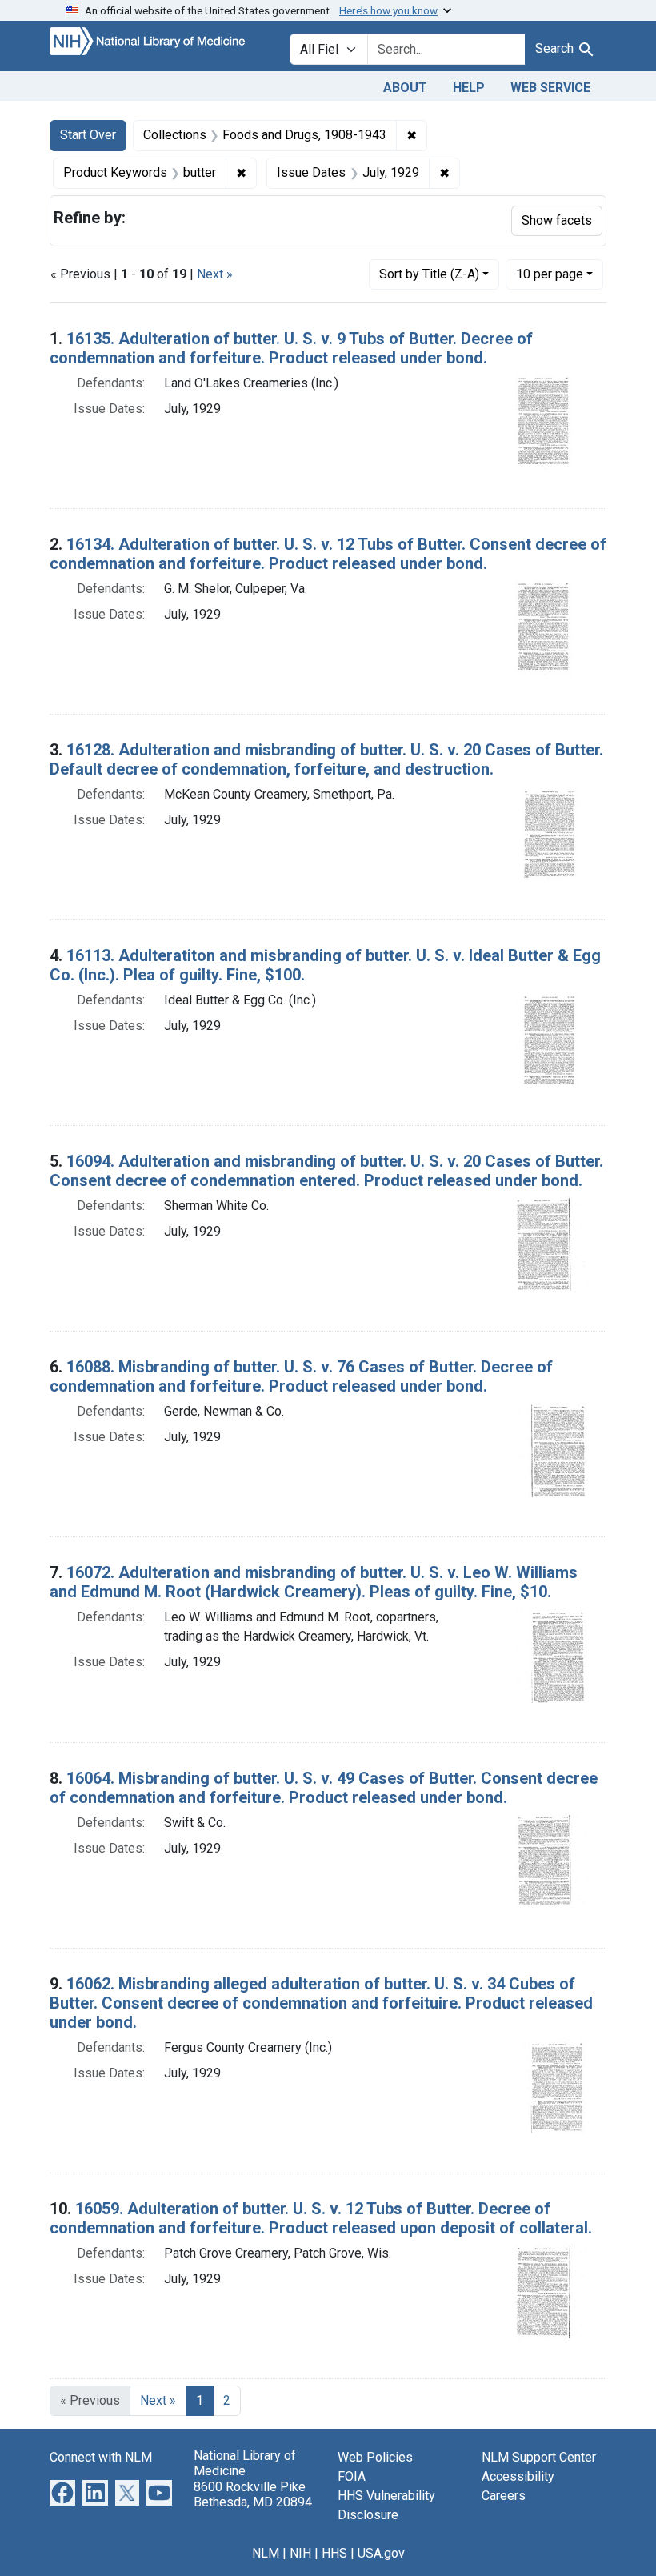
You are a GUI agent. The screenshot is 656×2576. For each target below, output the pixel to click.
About (405, 88)
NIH (300, 2553)
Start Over (88, 135)
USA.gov (381, 2553)
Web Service (550, 88)
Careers (504, 2496)
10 (550, 274)
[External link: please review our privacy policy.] (62, 2492)
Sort (429, 274)
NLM (266, 2553)
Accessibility (518, 2476)
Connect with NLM (101, 2457)
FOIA (352, 2476)
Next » (215, 274)
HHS (334, 2553)
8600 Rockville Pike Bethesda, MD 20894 (253, 2494)
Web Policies (375, 2457)
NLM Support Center (539, 2457)
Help (469, 88)
